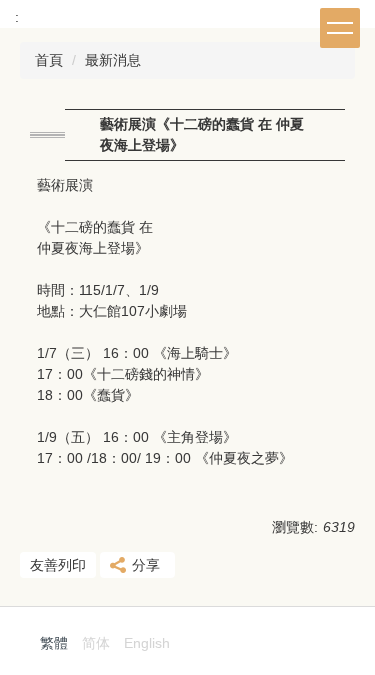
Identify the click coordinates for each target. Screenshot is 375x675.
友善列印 (58, 565)
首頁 (49, 60)
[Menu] (340, 28)
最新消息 (113, 60)
